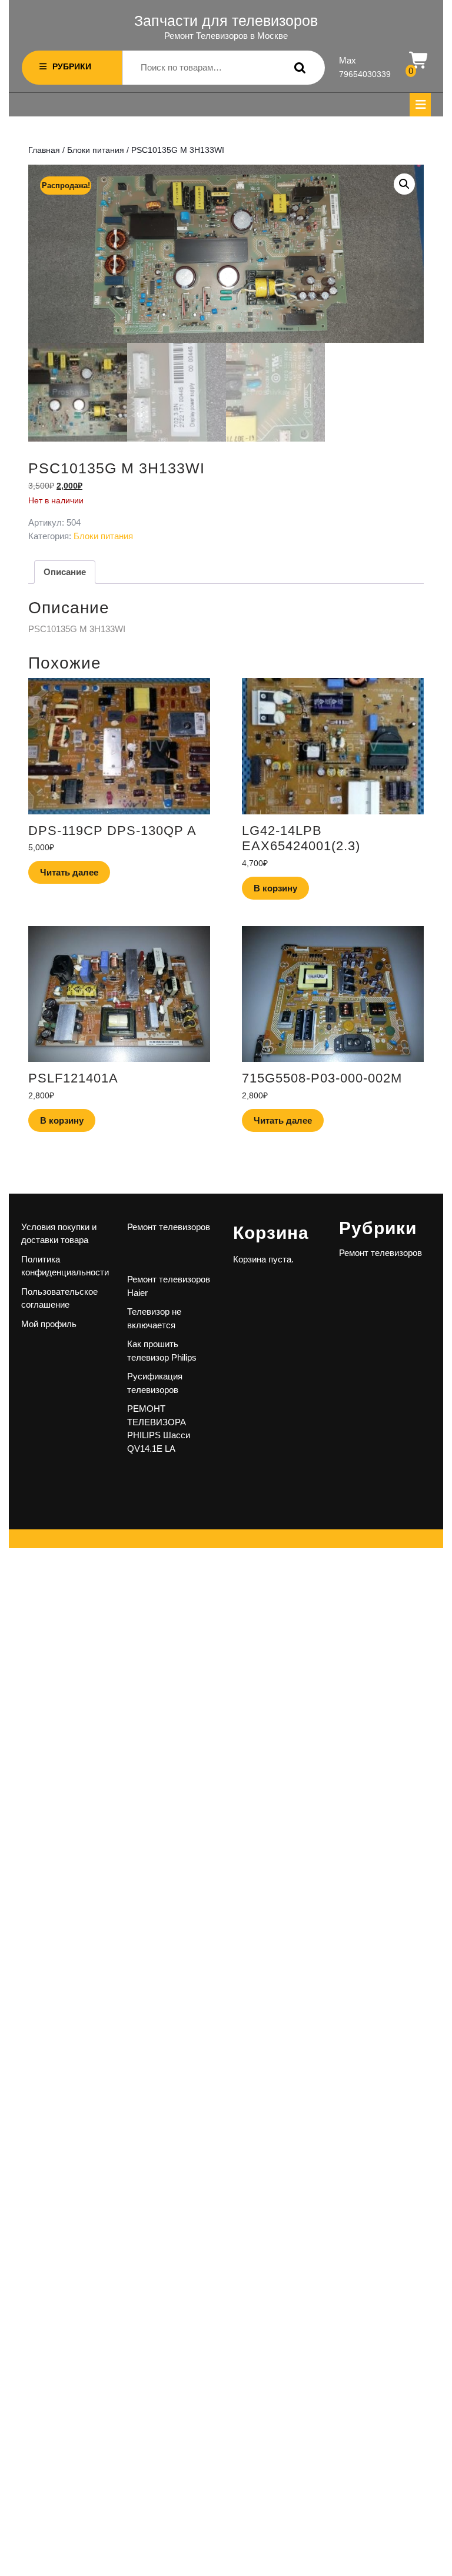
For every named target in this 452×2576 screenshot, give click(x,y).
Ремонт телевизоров (169, 1227)
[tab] (420, 105)
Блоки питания (96, 150)
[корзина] (419, 61)
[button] (404, 184)
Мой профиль (49, 1324)
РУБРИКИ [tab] (72, 66)
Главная (44, 150)
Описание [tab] (65, 572)
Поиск (297, 68)
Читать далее (69, 872)
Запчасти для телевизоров (226, 21)
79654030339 (365, 74)
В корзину (275, 888)
